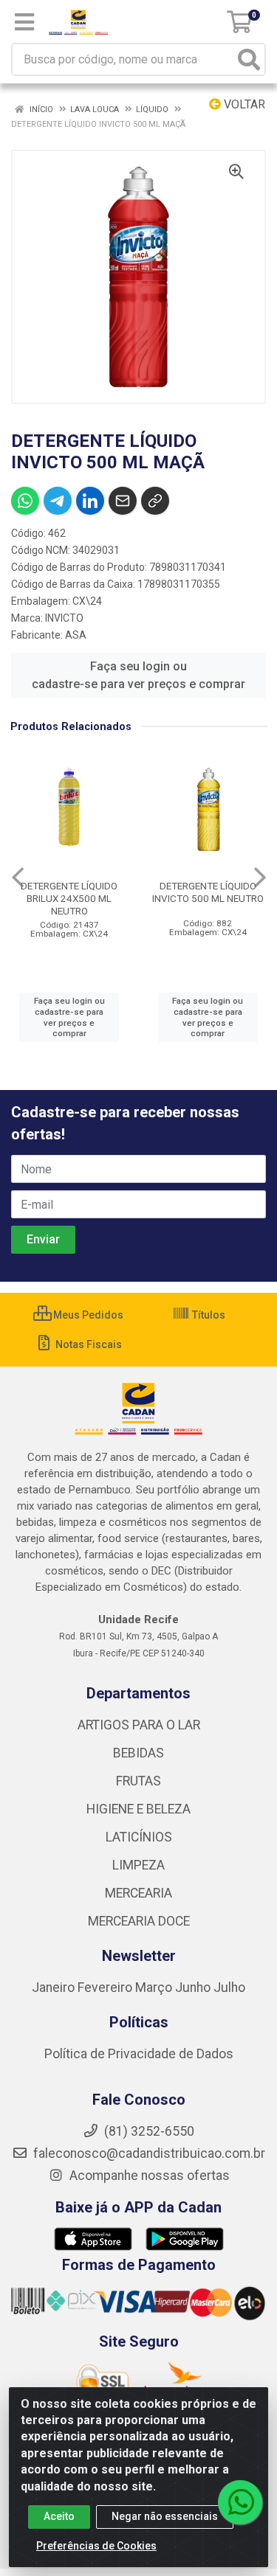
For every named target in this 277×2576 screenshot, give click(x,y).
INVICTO (64, 618)
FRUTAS (138, 1781)
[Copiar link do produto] (155, 501)
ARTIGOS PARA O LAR (139, 1725)
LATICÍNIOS (139, 1837)
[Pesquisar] (249, 59)
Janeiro (55, 1987)
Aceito (59, 2516)
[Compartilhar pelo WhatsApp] (25, 501)
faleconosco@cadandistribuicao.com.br (148, 2153)
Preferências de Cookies (96, 2546)
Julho (229, 1987)
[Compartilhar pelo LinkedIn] (90, 501)
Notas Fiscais (88, 1344)
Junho (193, 1987)
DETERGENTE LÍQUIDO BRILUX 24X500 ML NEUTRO (69, 898)
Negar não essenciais (165, 2516)
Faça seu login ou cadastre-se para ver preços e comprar (138, 675)
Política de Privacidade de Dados (139, 2054)
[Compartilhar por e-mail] (123, 501)
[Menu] (24, 22)
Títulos (208, 1315)
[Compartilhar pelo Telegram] (58, 501)
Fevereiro (106, 1987)
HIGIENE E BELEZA (138, 1809)
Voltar (243, 104)
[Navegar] (18, 878)
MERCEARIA (138, 1893)
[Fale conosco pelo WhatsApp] (240, 2502)
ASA (76, 635)
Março (155, 1987)
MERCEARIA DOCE (139, 1921)
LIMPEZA (138, 1865)
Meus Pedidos (87, 1315)
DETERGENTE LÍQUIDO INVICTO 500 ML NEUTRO (208, 892)
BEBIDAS (138, 1753)
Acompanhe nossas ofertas (148, 2176)
